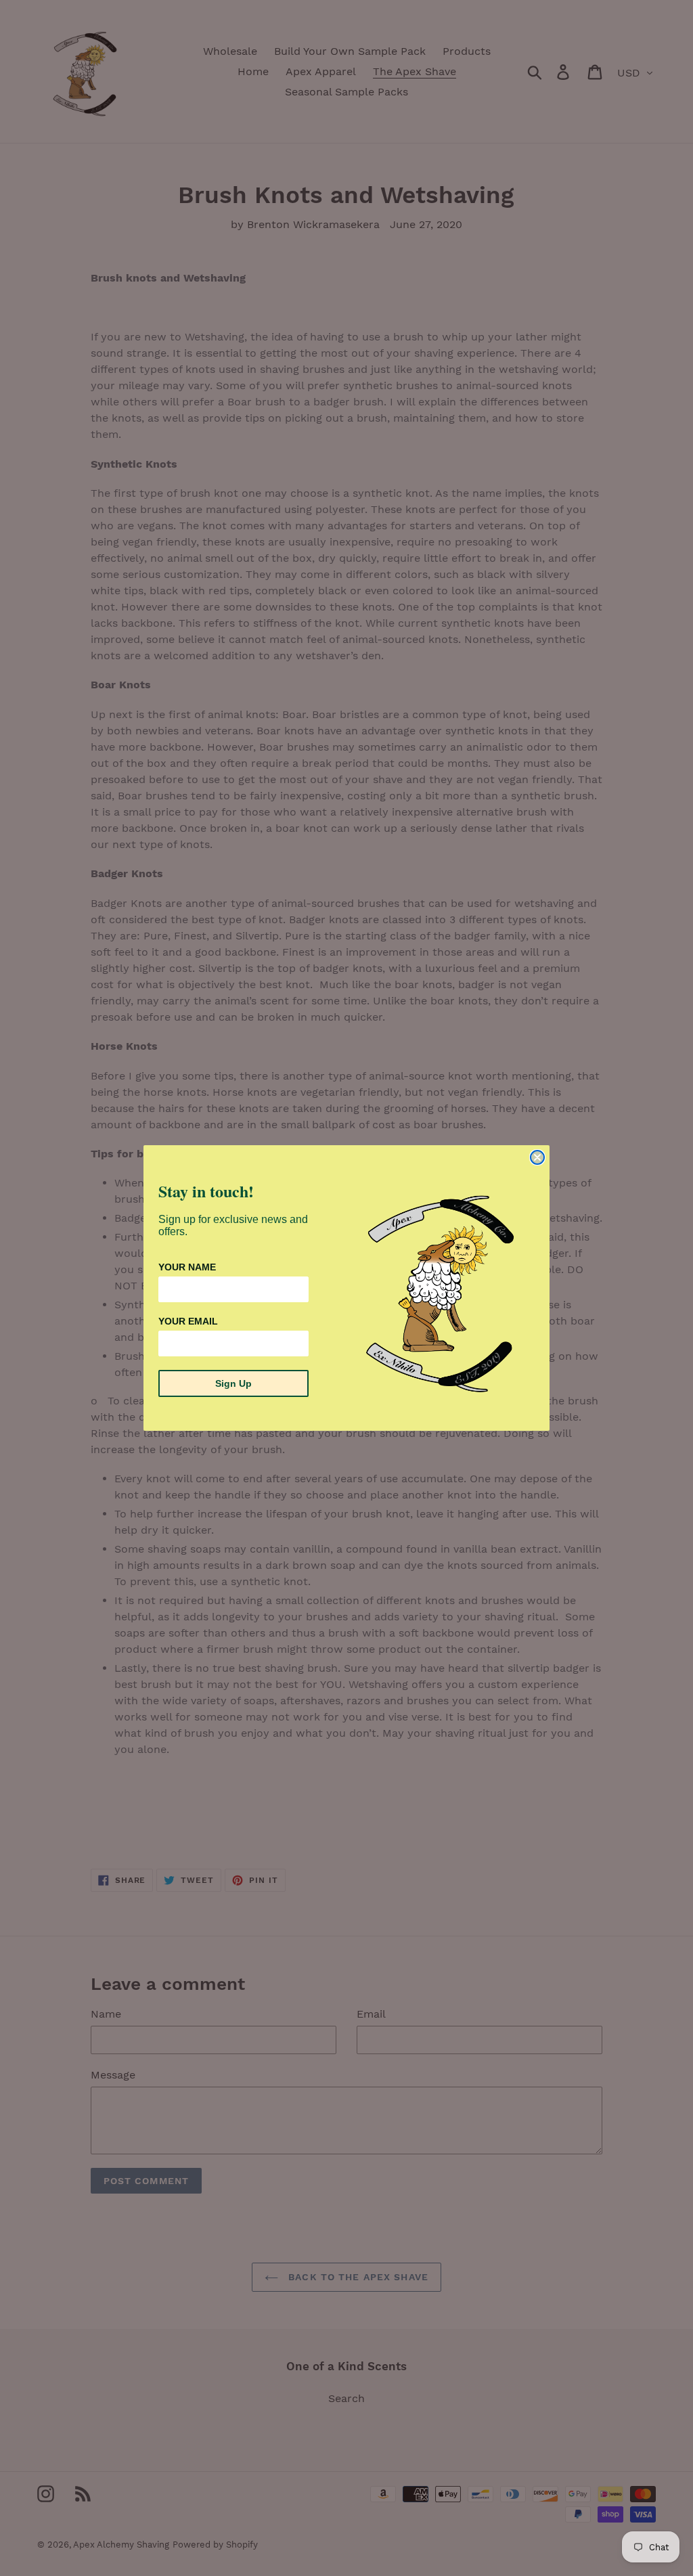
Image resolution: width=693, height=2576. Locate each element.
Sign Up (233, 1383)
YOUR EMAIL (188, 1321)
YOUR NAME (187, 1267)
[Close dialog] (537, 1157)
